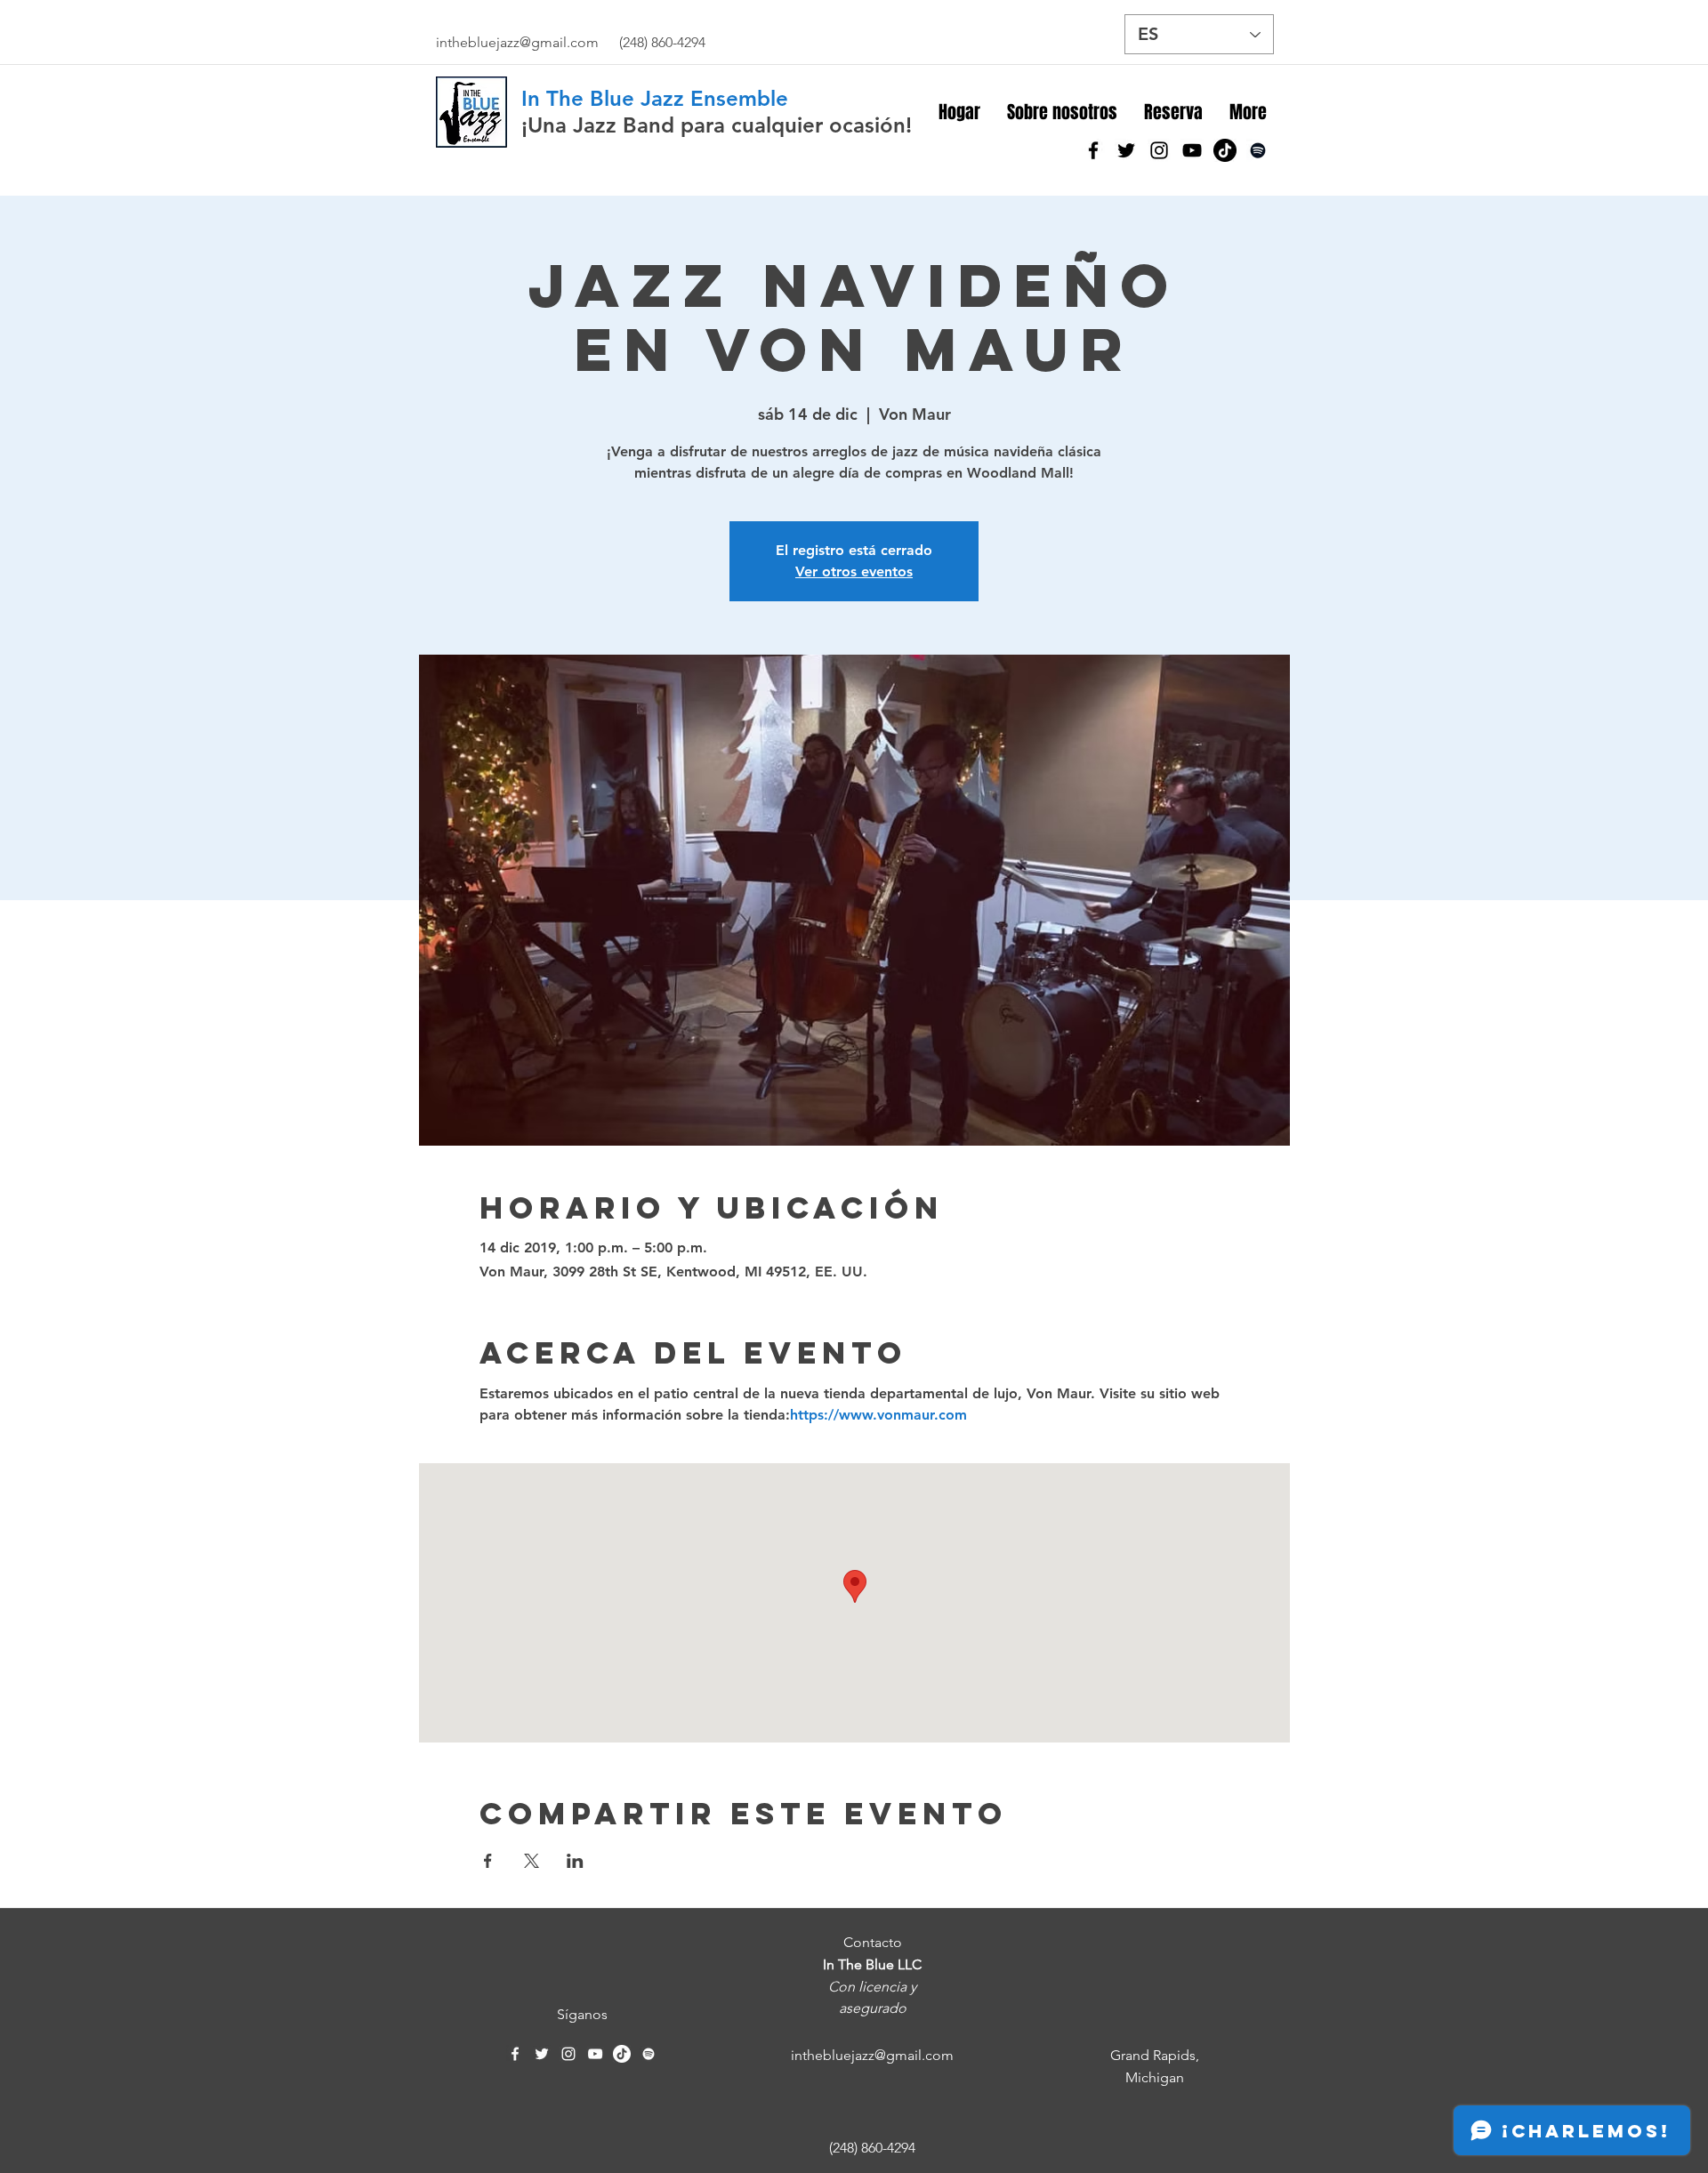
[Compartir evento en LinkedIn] (575, 1861)
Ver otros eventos (854, 571)
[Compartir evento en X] (532, 1861)
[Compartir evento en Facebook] (488, 1861)
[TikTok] (1225, 150)
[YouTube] (1192, 150)
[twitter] (1126, 150)
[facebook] (1093, 150)
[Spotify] (1258, 150)
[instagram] (1159, 150)
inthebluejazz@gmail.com (517, 42)
